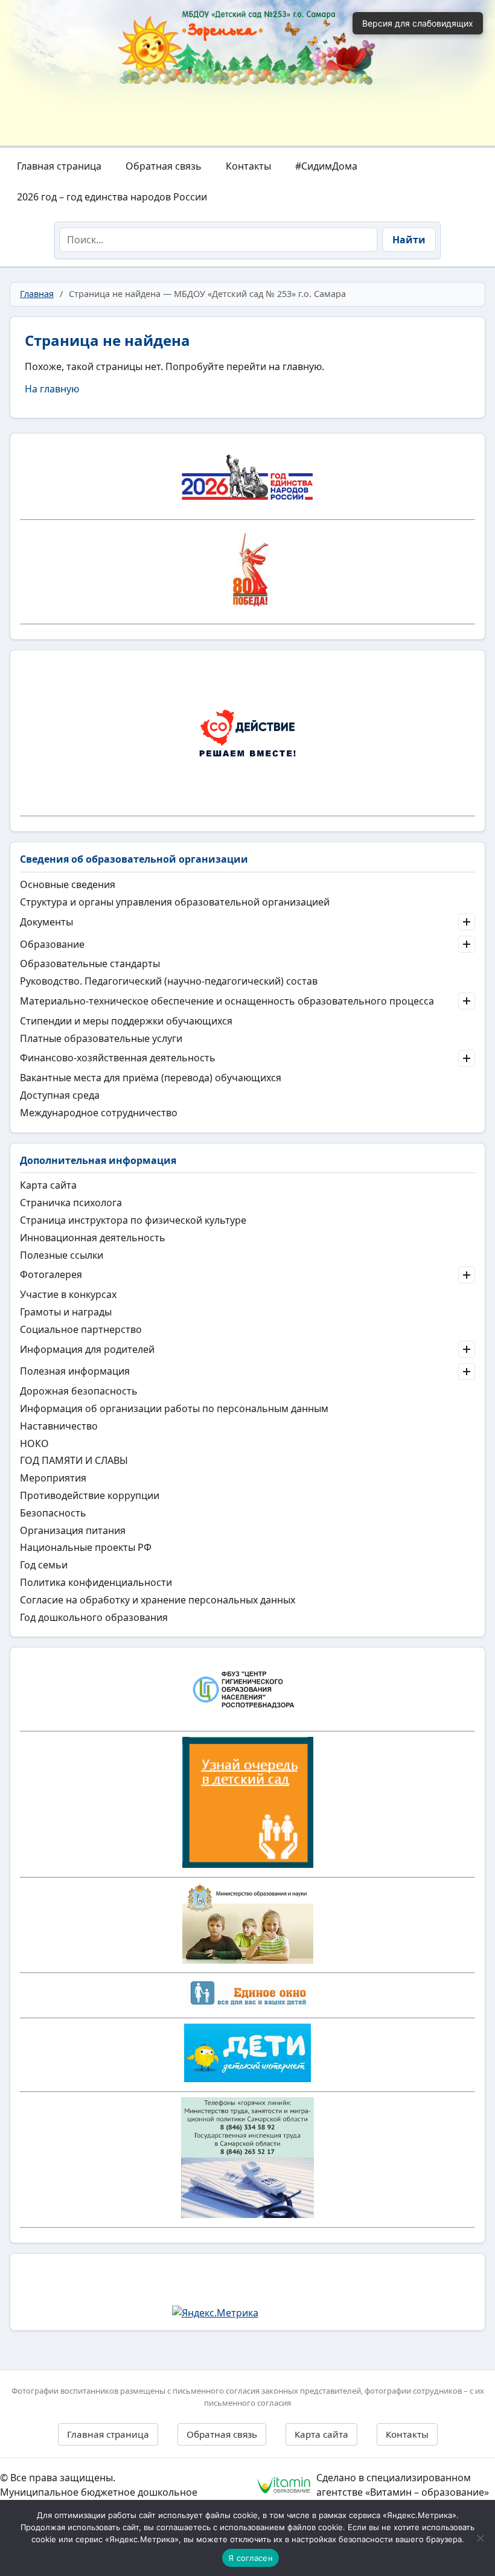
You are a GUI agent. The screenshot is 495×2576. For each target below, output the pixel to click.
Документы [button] (46, 922)
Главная (37, 294)
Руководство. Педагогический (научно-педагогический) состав (169, 981)
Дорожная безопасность (79, 1391)
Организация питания (73, 1530)
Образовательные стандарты (90, 964)
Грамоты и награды (66, 1312)
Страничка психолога (71, 1203)
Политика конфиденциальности (96, 1582)
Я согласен (251, 2558)
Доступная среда (60, 1095)
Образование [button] (52, 944)
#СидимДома (326, 166)
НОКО (34, 1443)
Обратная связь (164, 166)
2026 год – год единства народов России (112, 197)
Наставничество (59, 1426)
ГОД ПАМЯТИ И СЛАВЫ (74, 1460)
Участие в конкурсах (68, 1294)
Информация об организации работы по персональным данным (174, 1408)
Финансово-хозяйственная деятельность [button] (118, 1058)
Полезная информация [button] (75, 1371)
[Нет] (480, 2538)
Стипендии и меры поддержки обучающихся (126, 1021)
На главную (52, 389)
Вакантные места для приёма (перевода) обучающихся (151, 1078)
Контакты (248, 166)
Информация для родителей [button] (87, 1349)
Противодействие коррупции (90, 1495)
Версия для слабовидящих (418, 23)
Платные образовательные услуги (101, 1038)
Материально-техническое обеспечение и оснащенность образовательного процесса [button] (227, 1001)
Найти (409, 240)
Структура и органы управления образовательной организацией (175, 902)
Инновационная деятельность (93, 1238)
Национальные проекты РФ (86, 1547)
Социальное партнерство (81, 1329)
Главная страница (59, 166)
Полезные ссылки (62, 1255)
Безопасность (53, 1513)
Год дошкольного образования (94, 1617)
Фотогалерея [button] (51, 1274)
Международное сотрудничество (99, 1113)
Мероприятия (53, 1478)
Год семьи (44, 1565)
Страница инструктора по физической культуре (133, 1220)
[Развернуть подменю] (467, 922)
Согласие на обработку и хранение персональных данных (158, 1600)
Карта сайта (48, 1185)
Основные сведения (68, 884)
